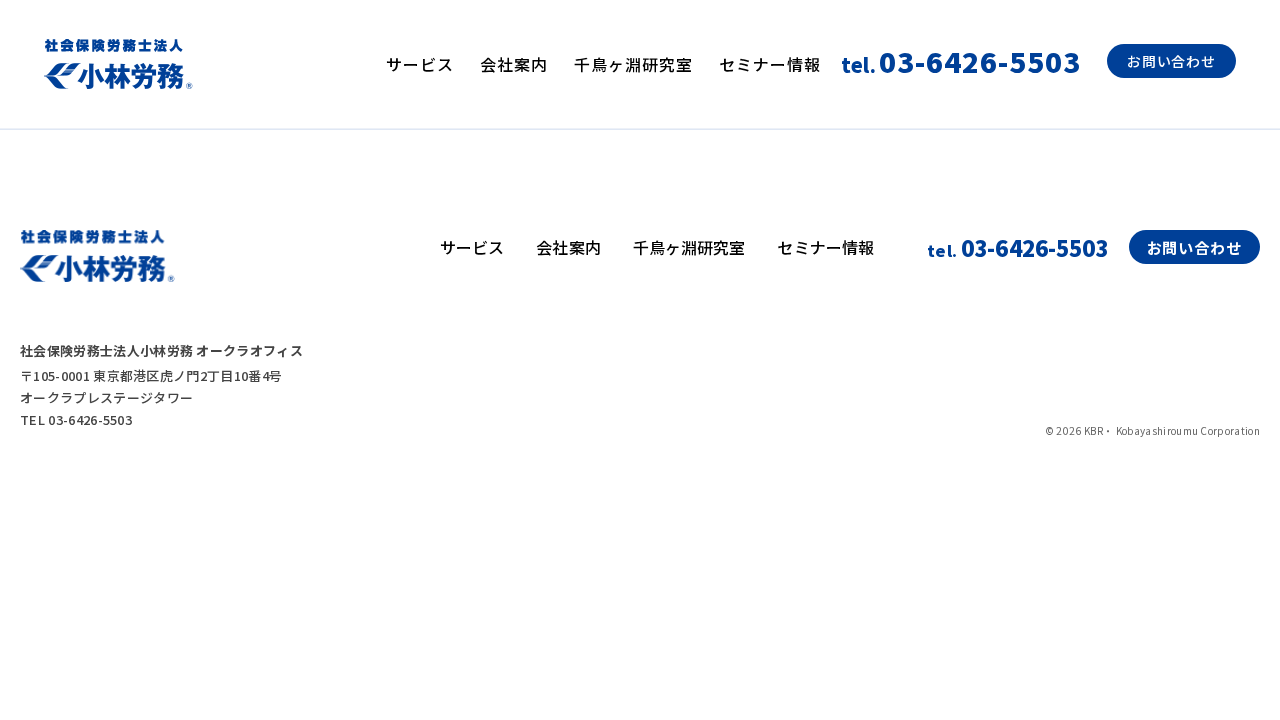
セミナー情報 (770, 64)
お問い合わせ (1171, 61)
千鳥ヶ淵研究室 (633, 64)
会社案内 (514, 64)
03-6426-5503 (1017, 247)
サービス (420, 64)
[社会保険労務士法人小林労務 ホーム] (118, 64)
